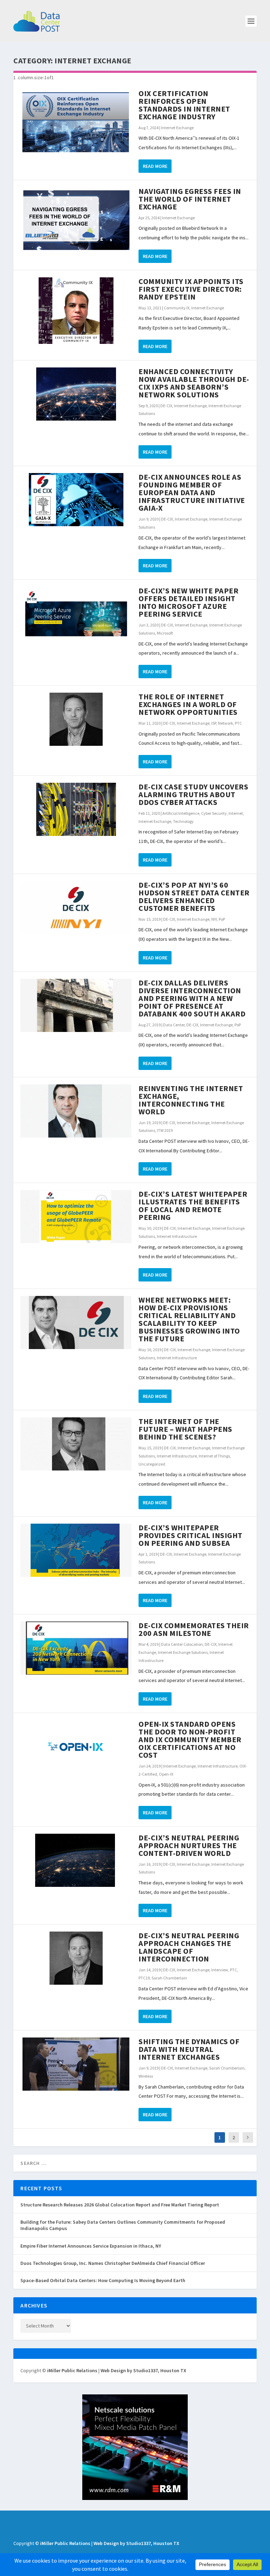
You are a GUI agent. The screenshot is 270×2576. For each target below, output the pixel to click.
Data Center (174, 1025)
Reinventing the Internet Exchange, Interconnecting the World (191, 1100)
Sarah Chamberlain (169, 1978)
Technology (183, 821)
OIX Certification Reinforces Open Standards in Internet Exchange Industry (184, 105)
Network (226, 723)
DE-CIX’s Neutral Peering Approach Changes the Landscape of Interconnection (189, 1947)
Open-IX (166, 1774)
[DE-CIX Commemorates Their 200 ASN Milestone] (76, 1648)
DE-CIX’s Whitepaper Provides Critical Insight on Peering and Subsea (191, 1535)
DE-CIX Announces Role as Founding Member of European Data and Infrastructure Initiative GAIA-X (192, 492)
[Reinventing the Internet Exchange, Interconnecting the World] (76, 1111)
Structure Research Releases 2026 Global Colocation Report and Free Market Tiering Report (120, 2205)
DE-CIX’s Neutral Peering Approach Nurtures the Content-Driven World (189, 1845)
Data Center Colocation (182, 1644)
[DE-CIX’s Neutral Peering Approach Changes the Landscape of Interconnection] (76, 1958)
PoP (222, 919)
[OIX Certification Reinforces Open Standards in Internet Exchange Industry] (76, 123)
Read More (155, 166)
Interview (220, 1970)
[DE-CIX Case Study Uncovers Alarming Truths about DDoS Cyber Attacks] (76, 809)
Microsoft (165, 633)
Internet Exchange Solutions (183, 1652)
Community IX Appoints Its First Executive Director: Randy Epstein (191, 289)
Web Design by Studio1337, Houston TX (143, 2370)
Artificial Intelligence (181, 813)
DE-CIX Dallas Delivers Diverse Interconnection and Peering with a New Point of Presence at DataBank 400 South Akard (192, 998)
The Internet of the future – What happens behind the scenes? (185, 1429)
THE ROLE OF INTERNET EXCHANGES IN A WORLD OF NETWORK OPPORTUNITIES (188, 704)
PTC (238, 723)
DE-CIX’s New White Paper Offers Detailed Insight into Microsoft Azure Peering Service (188, 602)
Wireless (146, 2076)
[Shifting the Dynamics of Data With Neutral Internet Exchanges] (76, 2064)
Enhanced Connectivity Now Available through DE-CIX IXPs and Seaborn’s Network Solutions (194, 383)
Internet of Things (214, 1456)
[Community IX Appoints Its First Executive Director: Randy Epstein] (76, 311)
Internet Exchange (177, 128)
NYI (214, 919)
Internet (236, 813)
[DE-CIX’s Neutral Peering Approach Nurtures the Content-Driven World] (76, 1860)
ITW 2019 (165, 1130)
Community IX (177, 308)
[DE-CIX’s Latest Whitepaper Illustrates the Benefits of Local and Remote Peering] (76, 1217)
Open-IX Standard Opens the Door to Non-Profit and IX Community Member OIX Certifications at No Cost (190, 1739)
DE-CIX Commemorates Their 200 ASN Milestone (194, 1629)
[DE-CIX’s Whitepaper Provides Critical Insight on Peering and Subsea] (76, 1550)
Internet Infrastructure (177, 1236)
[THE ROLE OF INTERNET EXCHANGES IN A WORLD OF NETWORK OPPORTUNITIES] (76, 719)
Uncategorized (152, 1464)
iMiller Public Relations (72, 2370)
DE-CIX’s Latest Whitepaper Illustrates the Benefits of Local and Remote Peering (193, 1205)
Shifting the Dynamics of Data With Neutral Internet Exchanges (189, 2049)
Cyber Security (214, 813)
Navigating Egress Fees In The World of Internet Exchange (190, 199)
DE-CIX (166, 406)
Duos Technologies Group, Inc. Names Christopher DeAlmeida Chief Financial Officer (113, 2263)
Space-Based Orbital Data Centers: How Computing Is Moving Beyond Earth (103, 2280)
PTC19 (144, 1978)
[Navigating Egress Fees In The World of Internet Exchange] (76, 221)
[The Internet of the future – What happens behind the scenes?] (76, 1444)
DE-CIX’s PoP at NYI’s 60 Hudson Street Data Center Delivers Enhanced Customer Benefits (194, 896)
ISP (214, 723)
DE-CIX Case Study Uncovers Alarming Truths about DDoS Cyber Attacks (193, 794)
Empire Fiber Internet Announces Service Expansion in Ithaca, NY (91, 2246)
